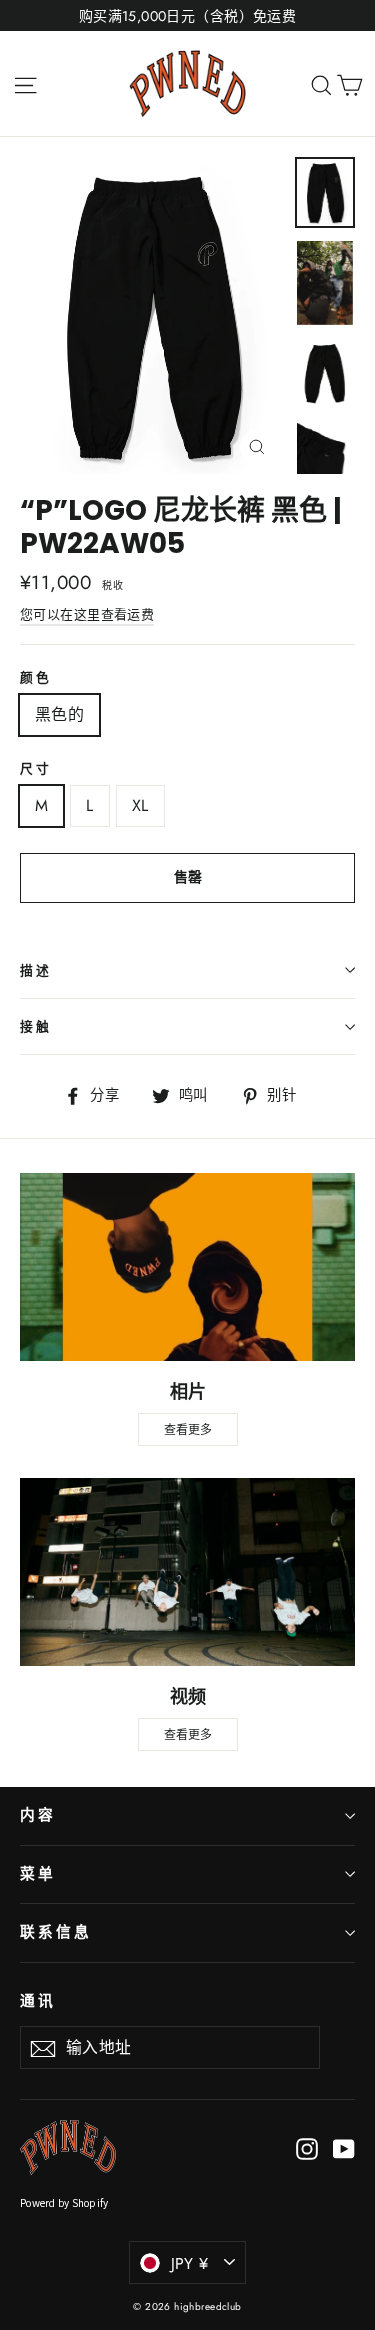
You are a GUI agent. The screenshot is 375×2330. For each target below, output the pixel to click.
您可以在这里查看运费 (87, 614)
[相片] (187, 1267)
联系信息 (56, 1932)
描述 (35, 970)
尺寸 (35, 768)
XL (140, 805)
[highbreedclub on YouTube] (344, 2147)
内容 (38, 1815)
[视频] (187, 1572)
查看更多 (188, 1429)
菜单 (38, 1874)
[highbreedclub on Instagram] (307, 2147)
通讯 (38, 2001)
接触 (35, 1026)
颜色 (35, 677)
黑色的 (59, 714)
